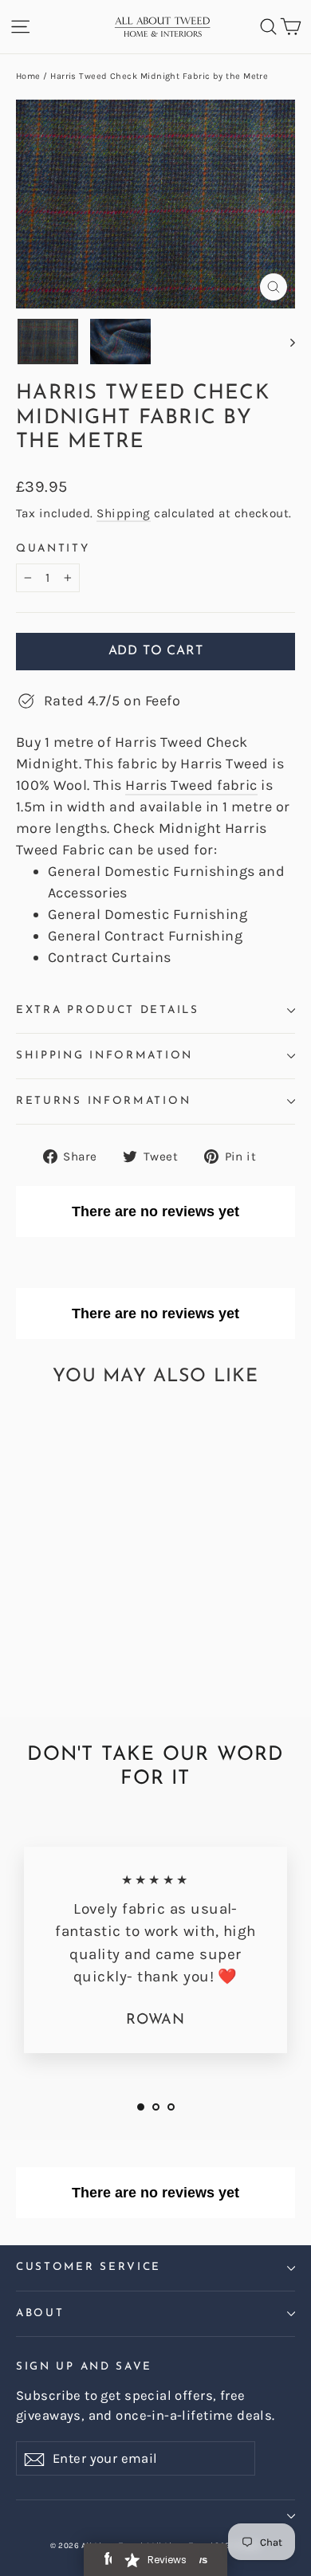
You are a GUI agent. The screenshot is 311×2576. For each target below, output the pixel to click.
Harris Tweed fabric (191, 785)
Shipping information (104, 1056)
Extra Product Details (108, 1010)
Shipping (124, 513)
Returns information (103, 1101)
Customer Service (89, 2267)
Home (28, 76)
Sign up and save (84, 2367)
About (40, 2313)
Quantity (53, 549)
